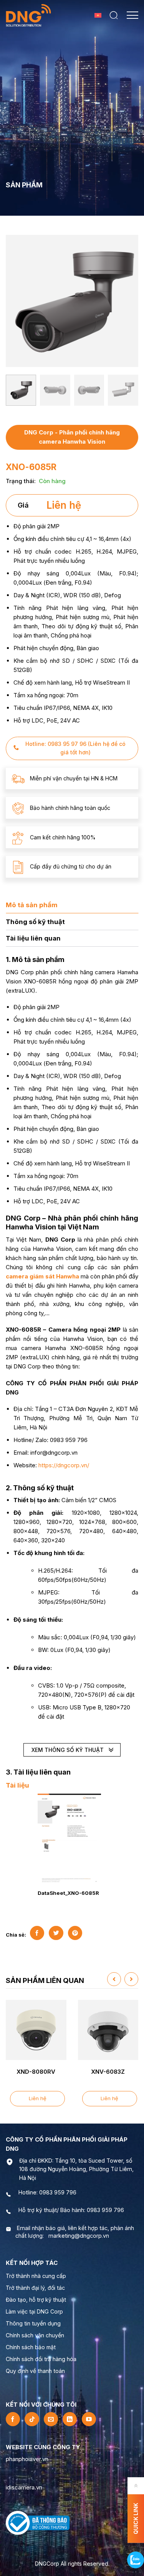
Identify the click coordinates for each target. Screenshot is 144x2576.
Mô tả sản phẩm (32, 905)
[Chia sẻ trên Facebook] (37, 1933)
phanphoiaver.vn (27, 2459)
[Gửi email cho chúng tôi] (51, 2419)
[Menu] (132, 15)
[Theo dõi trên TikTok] (32, 2419)
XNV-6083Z (108, 2072)
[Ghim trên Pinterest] (75, 1933)
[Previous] (15, 300)
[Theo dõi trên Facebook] (13, 2419)
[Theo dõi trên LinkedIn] (70, 2419)
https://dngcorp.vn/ (64, 1465)
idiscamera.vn (24, 2487)
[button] (114, 15)
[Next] (129, 300)
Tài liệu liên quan (33, 938)
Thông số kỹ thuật (35, 922)
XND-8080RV (36, 2072)
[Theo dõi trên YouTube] (89, 2419)
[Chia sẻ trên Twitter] (56, 1933)
